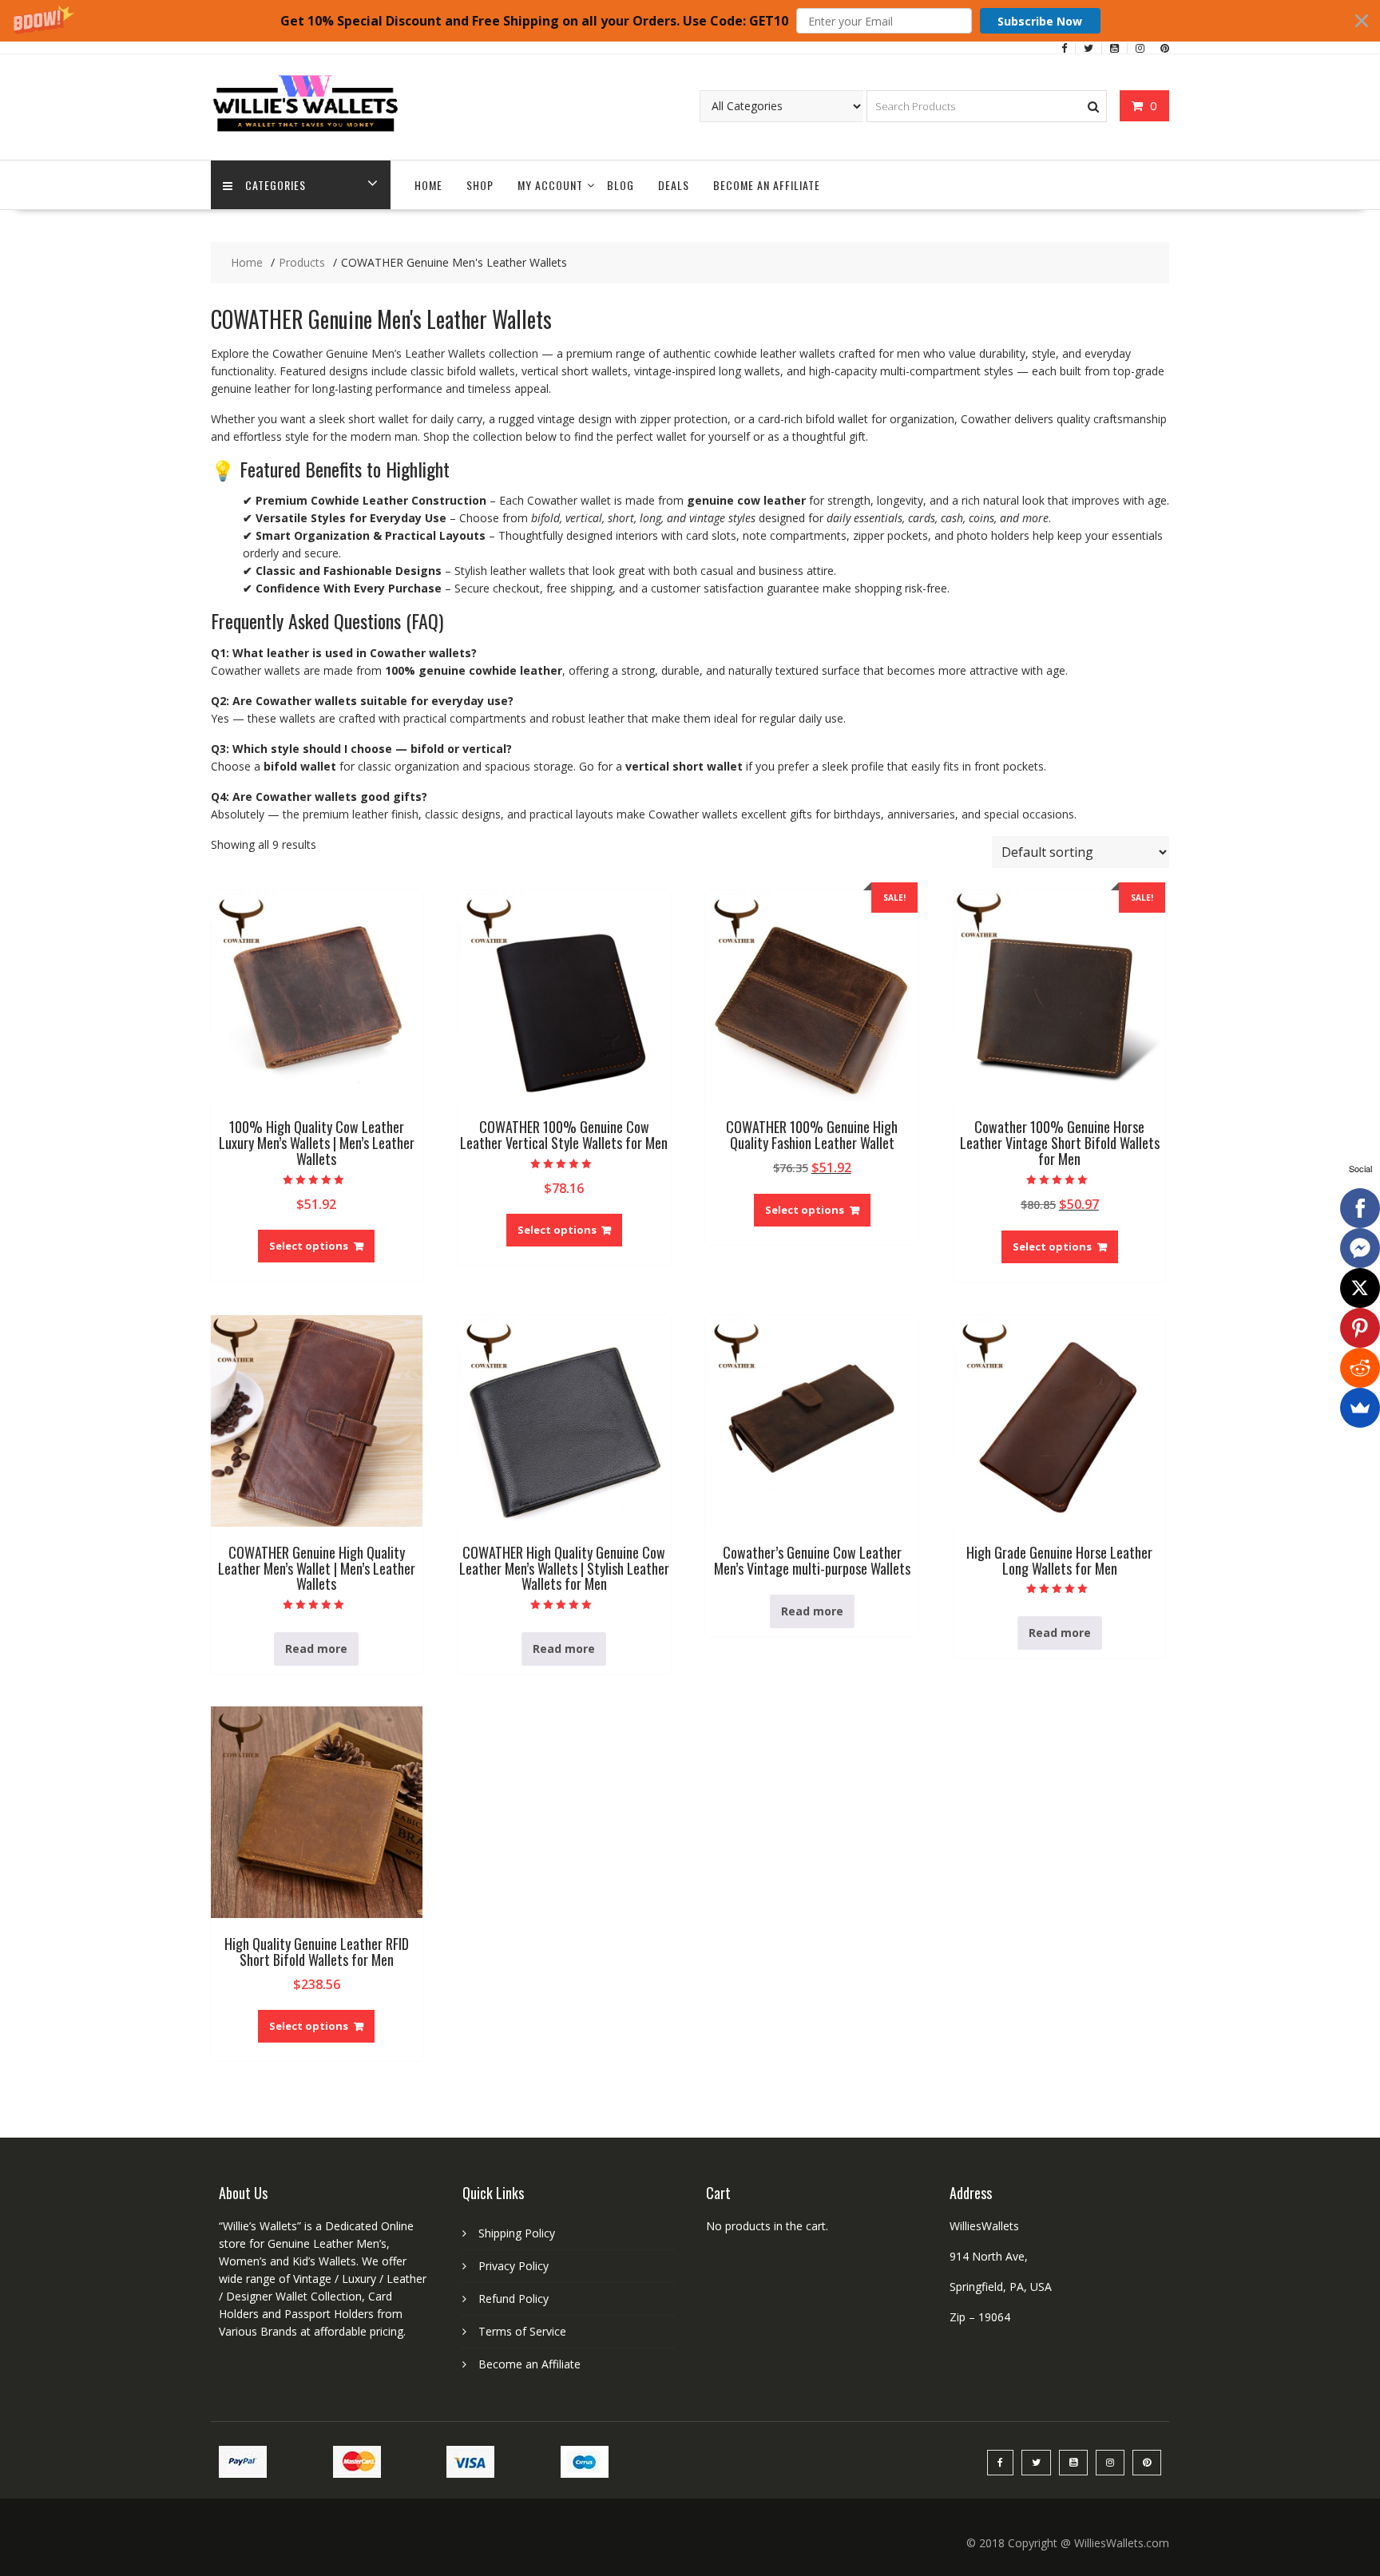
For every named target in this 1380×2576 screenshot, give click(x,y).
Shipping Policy (517, 2233)
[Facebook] (1360, 1208)
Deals (674, 185)
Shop (480, 185)
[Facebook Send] (1360, 1248)
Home (428, 185)
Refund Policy (514, 2299)
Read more (316, 1649)
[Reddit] (1360, 1368)
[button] (690, 21)
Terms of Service (522, 2331)
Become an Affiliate (767, 185)
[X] (1360, 1288)
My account (550, 185)
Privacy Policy (514, 2266)
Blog (621, 185)
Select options (309, 1246)
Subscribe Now (1040, 21)
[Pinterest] (1360, 1328)
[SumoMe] (1360, 1408)
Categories (276, 185)
